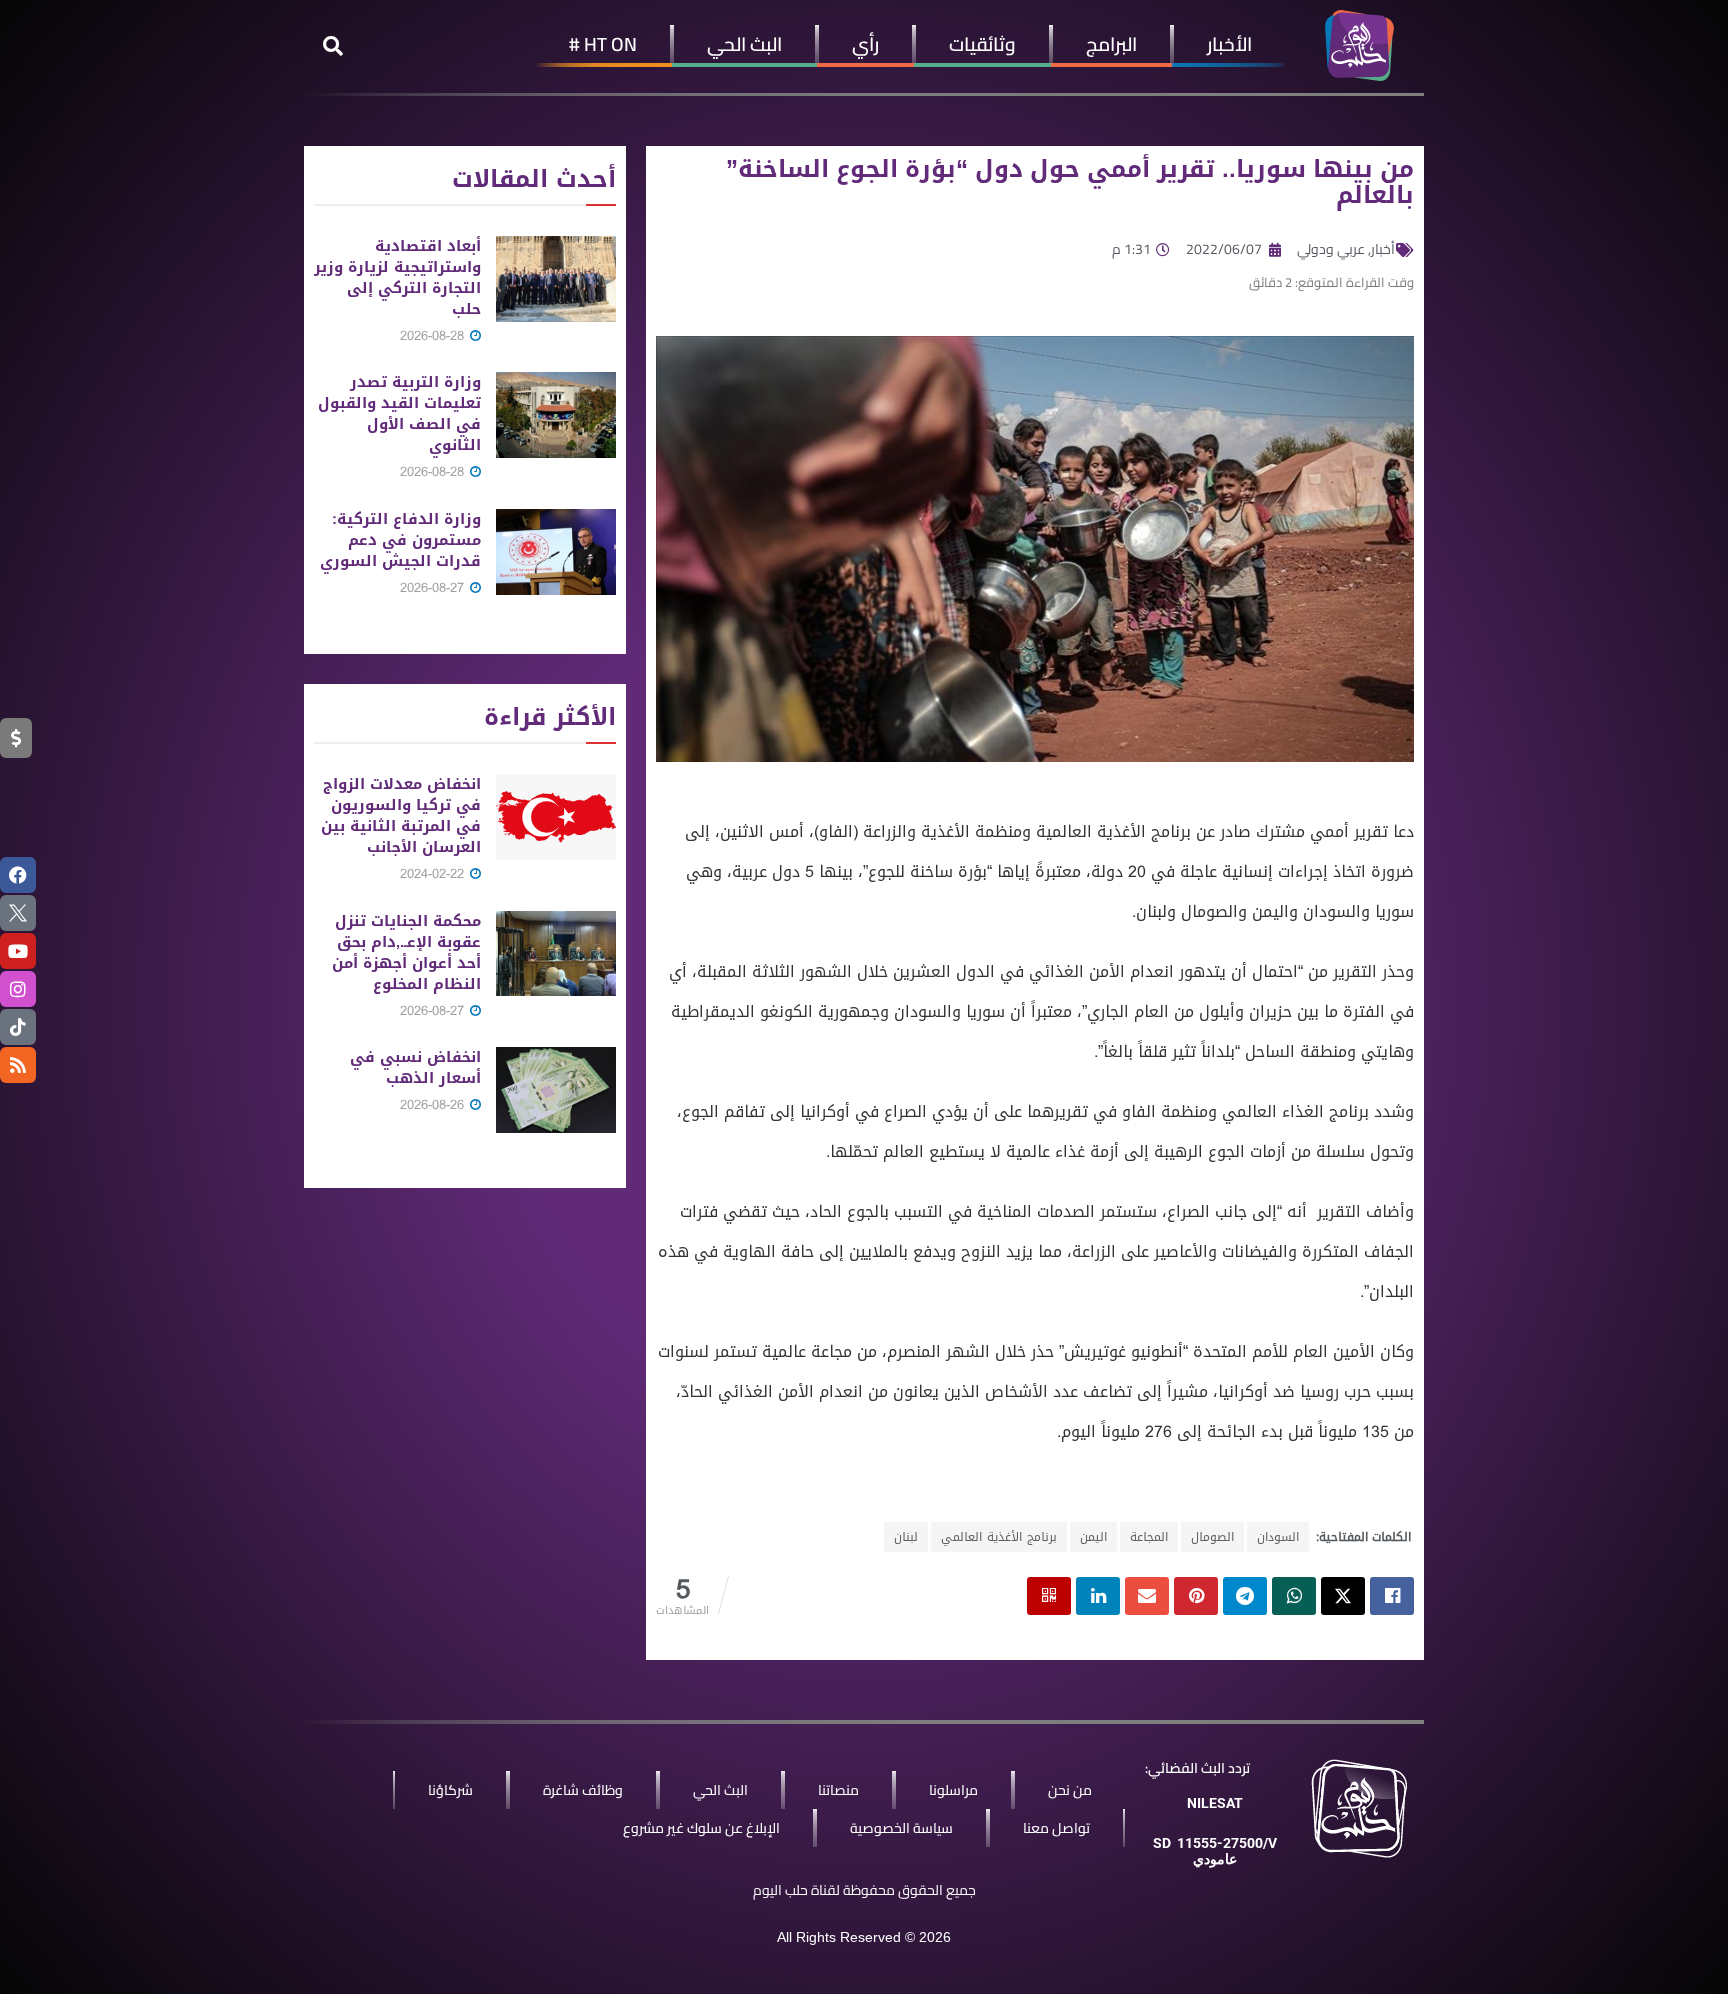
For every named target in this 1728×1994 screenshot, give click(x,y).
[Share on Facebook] (1392, 1596)
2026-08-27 (434, 587)
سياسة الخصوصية (901, 1828)
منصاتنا (838, 1790)
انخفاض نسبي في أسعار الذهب (415, 1067)
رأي (865, 44)
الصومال (1212, 1537)
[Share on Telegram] (1245, 1596)
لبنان (906, 1537)
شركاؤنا (450, 1790)
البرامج (1111, 44)
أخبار (1383, 249)
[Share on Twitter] (1343, 1596)
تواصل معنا (1056, 1828)
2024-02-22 (434, 873)
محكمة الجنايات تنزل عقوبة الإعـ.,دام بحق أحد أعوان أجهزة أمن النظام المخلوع (406, 952)
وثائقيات (982, 44)
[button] (333, 46)
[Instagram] (18, 989)
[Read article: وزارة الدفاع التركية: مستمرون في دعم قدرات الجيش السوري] (556, 552)
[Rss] (18, 1065)
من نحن (1070, 1790)
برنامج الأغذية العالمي (999, 1537)
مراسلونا (953, 1790)
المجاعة (1149, 1537)
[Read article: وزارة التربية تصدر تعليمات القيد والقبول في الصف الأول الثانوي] (556, 415)
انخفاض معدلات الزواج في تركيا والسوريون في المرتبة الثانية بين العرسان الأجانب (401, 815)
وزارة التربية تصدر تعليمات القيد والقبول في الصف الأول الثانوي (399, 413)
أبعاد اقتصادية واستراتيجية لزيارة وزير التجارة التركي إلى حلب (397, 277)
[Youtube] (18, 951)
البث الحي (744, 44)
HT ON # (603, 44)
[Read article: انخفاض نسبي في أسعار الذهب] (556, 1090)
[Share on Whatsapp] (1294, 1596)
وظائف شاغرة (583, 1790)
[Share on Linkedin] (1098, 1596)
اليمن (1093, 1537)
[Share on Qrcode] (1049, 1596)
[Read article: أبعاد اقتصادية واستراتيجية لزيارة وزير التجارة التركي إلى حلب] (556, 279)
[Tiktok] (18, 1027)
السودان (1278, 1537)
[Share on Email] (1147, 1596)
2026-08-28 (434, 335)
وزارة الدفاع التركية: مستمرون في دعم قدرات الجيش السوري (400, 540)
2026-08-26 (434, 1104)
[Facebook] (18, 875)
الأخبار (1229, 44)
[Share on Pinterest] (1196, 1596)
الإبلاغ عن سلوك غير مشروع (701, 1828)
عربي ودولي (1331, 249)
